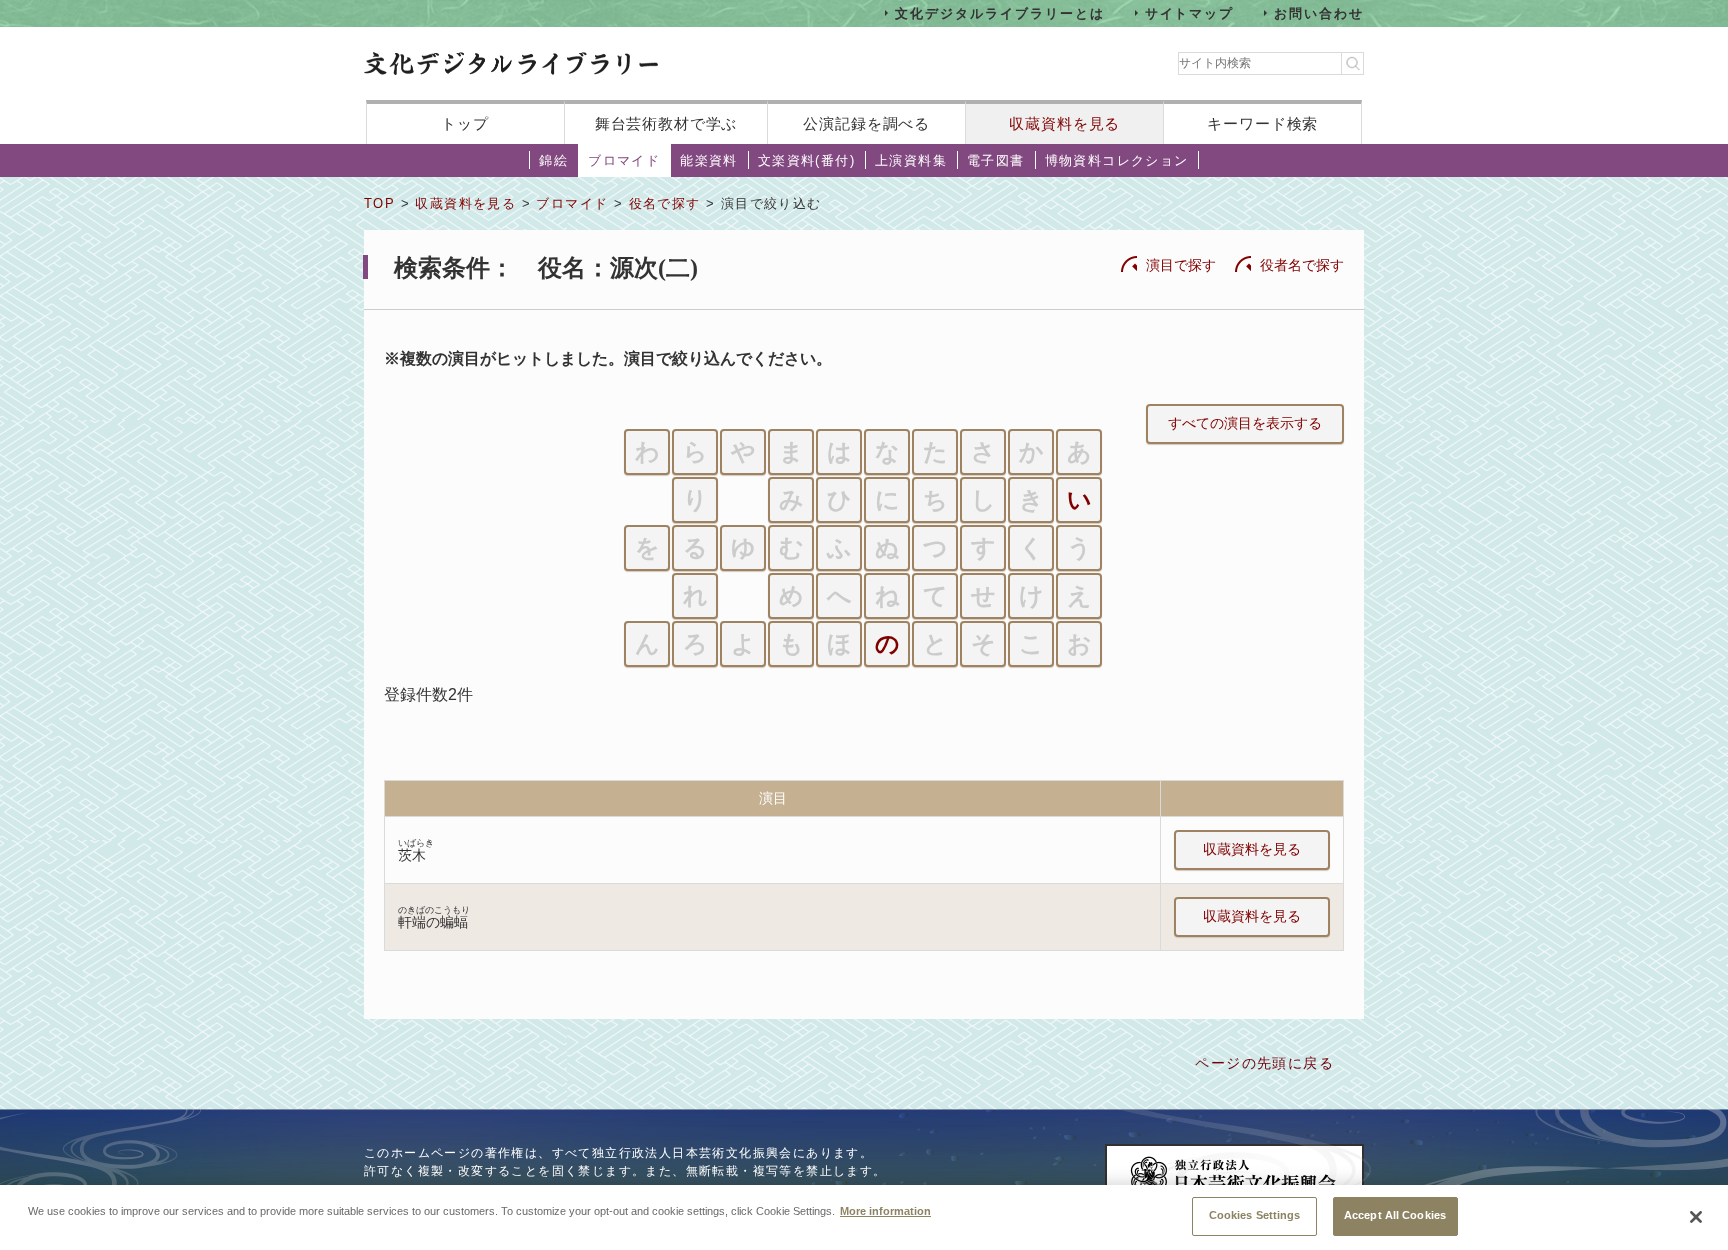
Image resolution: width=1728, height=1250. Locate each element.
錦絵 (553, 160)
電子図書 (996, 160)
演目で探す (1181, 265)
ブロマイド (624, 160)
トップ (465, 123)
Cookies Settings (1255, 1215)
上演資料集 (911, 160)
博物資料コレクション (1117, 160)
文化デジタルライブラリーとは (999, 12)
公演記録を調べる (866, 123)
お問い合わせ (1319, 12)
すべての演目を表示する (1245, 423)
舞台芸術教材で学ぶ (666, 123)
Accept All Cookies (1395, 1215)
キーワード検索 (1262, 123)
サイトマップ (1190, 12)
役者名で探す (1302, 265)
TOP (379, 203)
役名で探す (665, 203)
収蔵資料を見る (1064, 123)
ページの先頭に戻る (1264, 1063)
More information (885, 1210)
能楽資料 (709, 160)
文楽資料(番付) (806, 160)
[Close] (1696, 1217)
